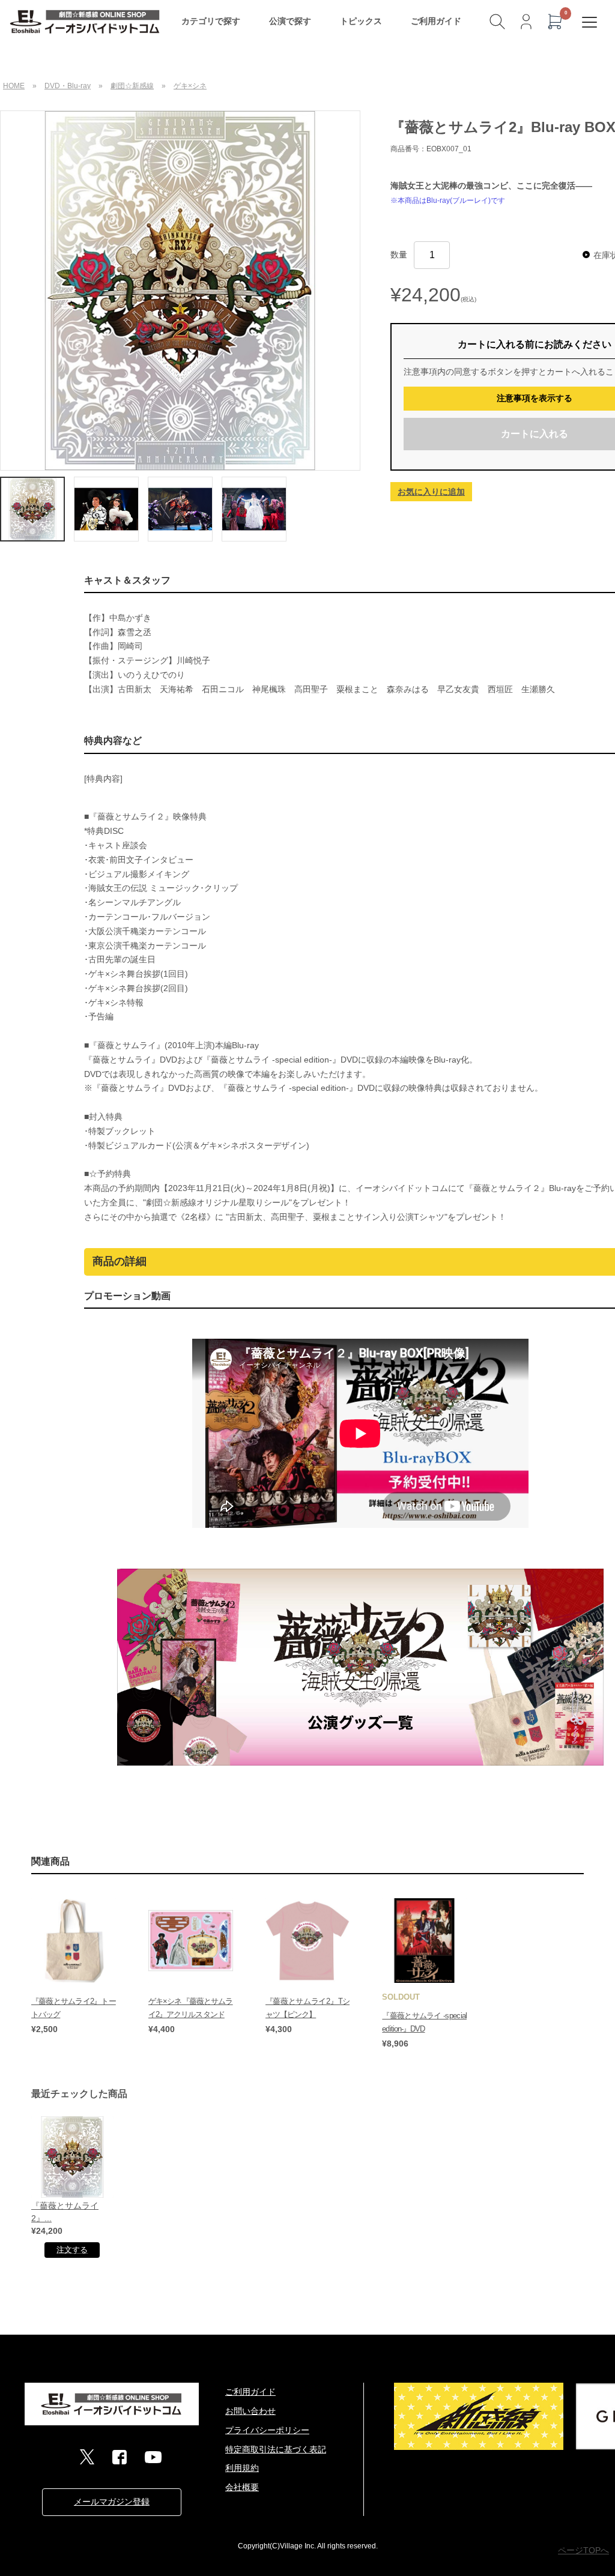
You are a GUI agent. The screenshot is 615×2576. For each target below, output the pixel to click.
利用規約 (242, 2468)
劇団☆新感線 (132, 86)
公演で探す (290, 21)
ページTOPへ (583, 2550)
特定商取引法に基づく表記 (276, 2449)
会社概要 (242, 2487)
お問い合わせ (250, 2411)
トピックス (361, 21)
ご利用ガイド (436, 21)
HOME (14, 86)
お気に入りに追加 (431, 492)
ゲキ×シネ (190, 86)
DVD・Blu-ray (68, 86)
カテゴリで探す (211, 21)
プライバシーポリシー (267, 2430)
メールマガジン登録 (112, 2502)
